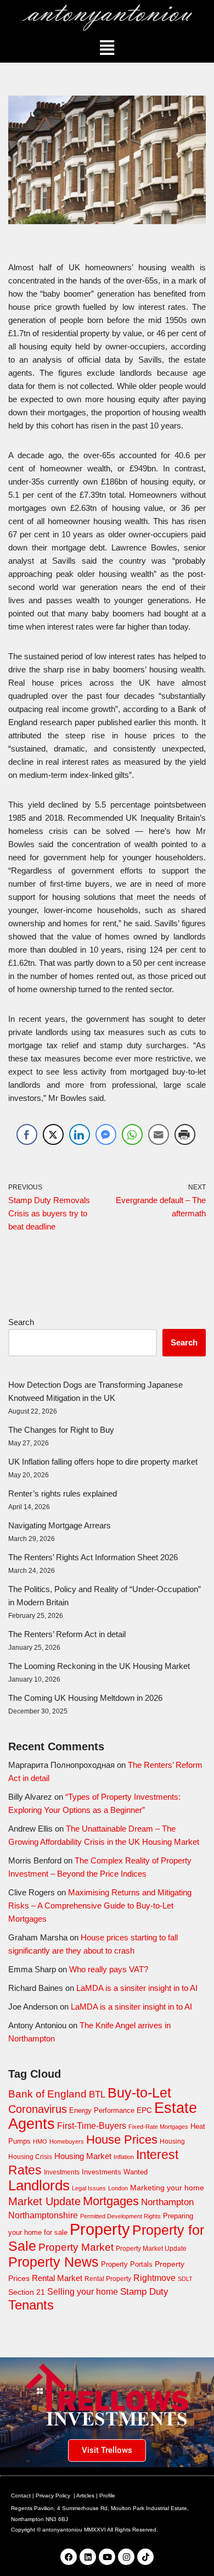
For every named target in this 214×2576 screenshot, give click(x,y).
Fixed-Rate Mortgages (158, 2127)
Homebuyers (67, 2141)
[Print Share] (185, 1134)
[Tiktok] (145, 2557)
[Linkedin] (88, 2557)
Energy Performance (102, 2110)
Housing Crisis (30, 2157)
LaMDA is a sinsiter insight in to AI (137, 1988)
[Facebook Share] (27, 1134)
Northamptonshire (43, 2215)
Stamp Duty (144, 2292)
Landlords (39, 2185)
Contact (21, 2496)
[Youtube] (107, 2557)
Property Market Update (151, 2249)
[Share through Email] (159, 1134)
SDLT (185, 2279)
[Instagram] (126, 2557)
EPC (144, 2110)
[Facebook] (69, 2557)
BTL (97, 2094)
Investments (62, 2172)
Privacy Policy (53, 2496)
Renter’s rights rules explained (63, 1493)
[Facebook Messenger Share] (106, 1134)
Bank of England (47, 2094)
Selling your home (83, 2292)
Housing (172, 2141)
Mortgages (111, 2201)
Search (21, 1322)
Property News (54, 2262)
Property (100, 2229)
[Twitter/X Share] (53, 1134)
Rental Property (108, 2279)
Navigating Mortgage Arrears (60, 1525)
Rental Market (57, 2278)
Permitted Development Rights (120, 2216)
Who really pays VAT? (109, 1969)
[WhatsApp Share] (132, 1134)
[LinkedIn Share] (80, 1134)
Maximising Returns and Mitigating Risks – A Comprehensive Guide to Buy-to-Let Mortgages (100, 1905)
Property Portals (127, 2264)
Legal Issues (89, 2188)
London (118, 2188)
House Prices (122, 2140)
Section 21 (27, 2292)
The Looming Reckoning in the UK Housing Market (99, 1666)
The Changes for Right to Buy (61, 1430)
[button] (107, 48)
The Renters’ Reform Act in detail (67, 1634)
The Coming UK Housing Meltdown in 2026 (85, 1698)
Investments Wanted (115, 2172)
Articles (85, 2496)
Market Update (44, 2201)
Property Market (76, 2247)
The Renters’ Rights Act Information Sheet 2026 (93, 1557)
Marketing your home (167, 2188)
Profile (107, 2496)
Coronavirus (38, 2109)
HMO (40, 2141)
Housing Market (83, 2156)
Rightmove (154, 2278)
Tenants (31, 2305)
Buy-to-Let (139, 2093)
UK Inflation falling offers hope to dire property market (103, 1462)
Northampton (167, 2202)
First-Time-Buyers (92, 2126)
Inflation (124, 2157)
